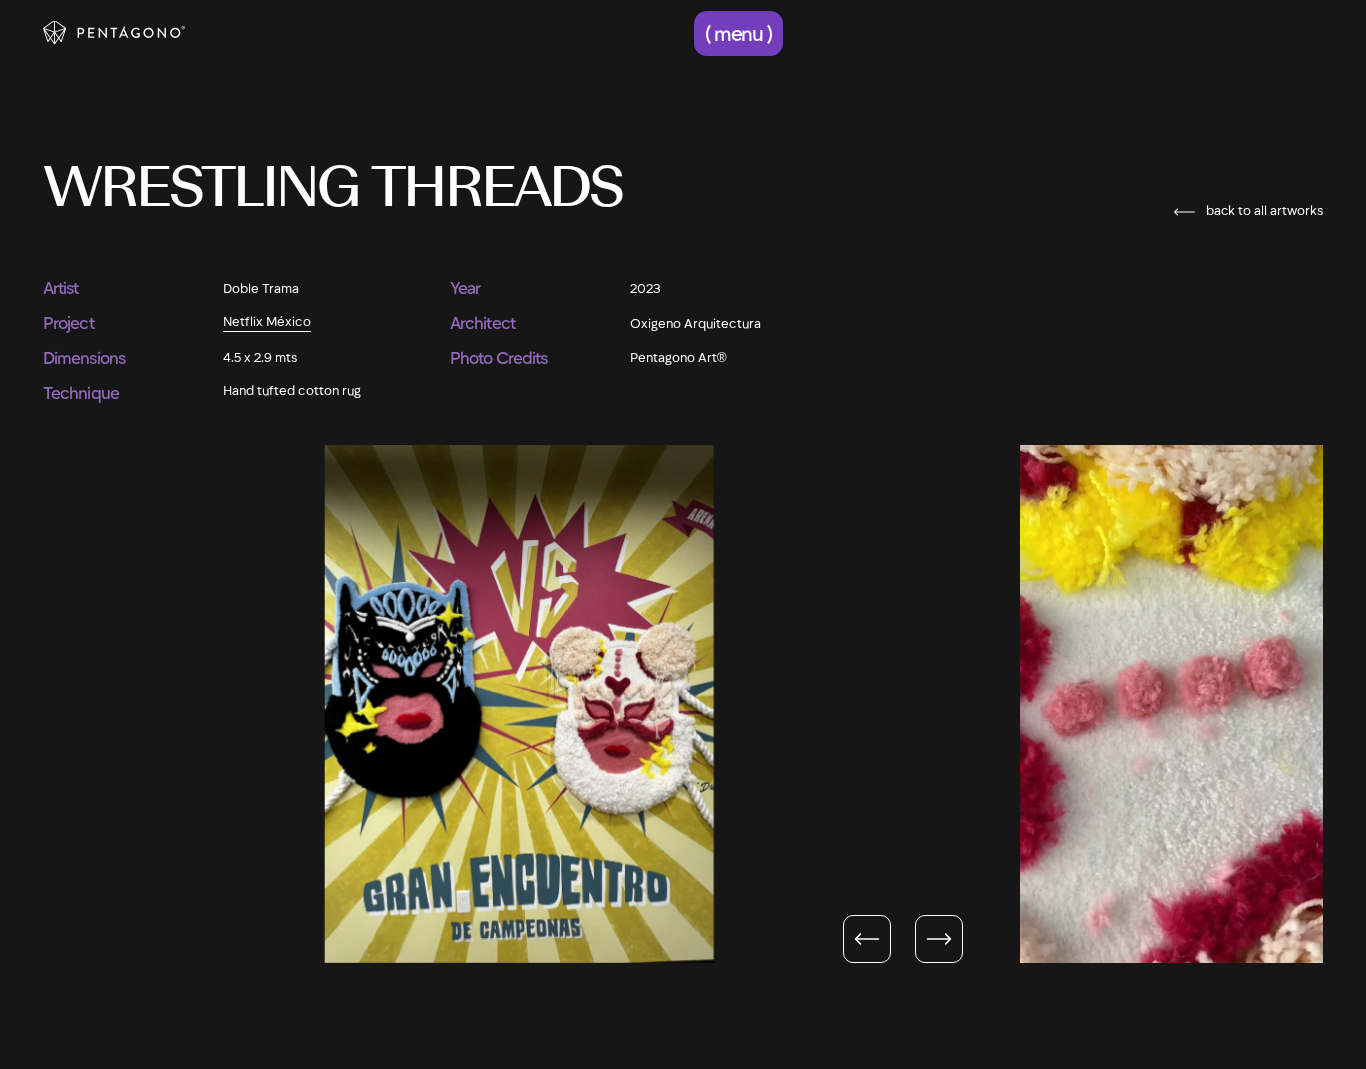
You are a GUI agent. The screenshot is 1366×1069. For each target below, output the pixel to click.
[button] (739, 33)
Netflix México (266, 321)
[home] (114, 33)
